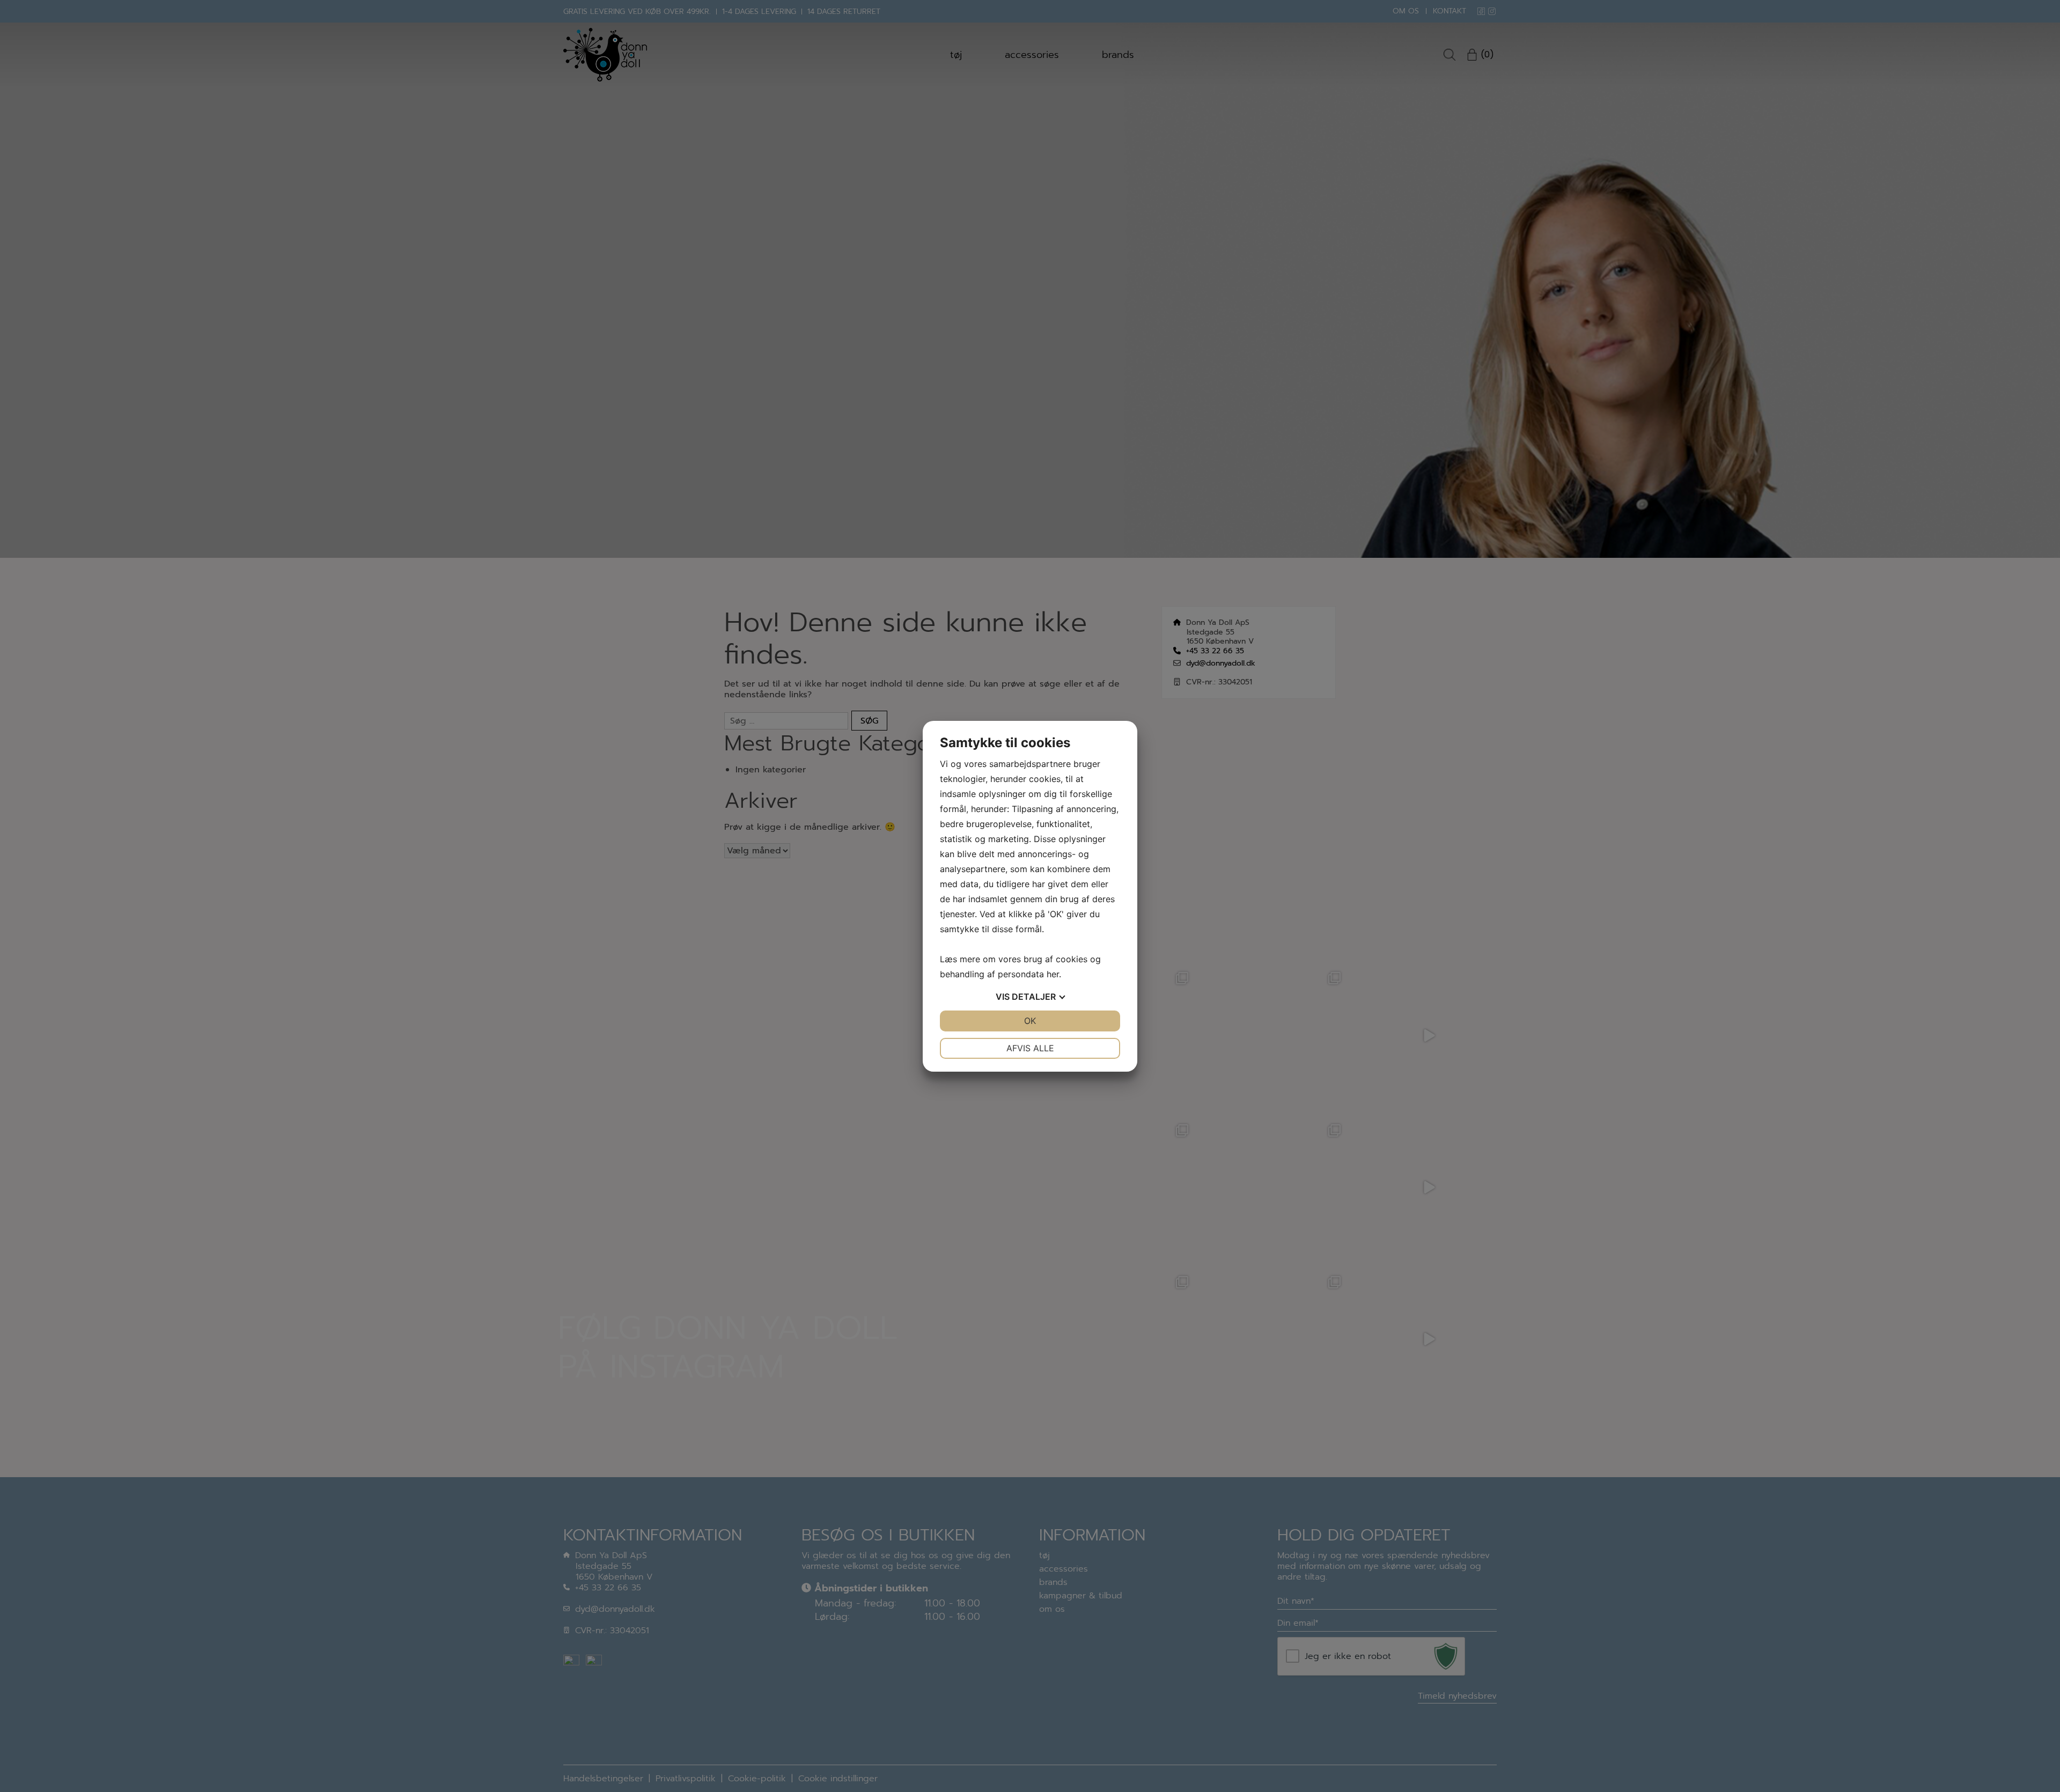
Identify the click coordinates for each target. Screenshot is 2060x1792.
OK (1030, 1021)
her (1053, 974)
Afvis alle (1030, 1048)
